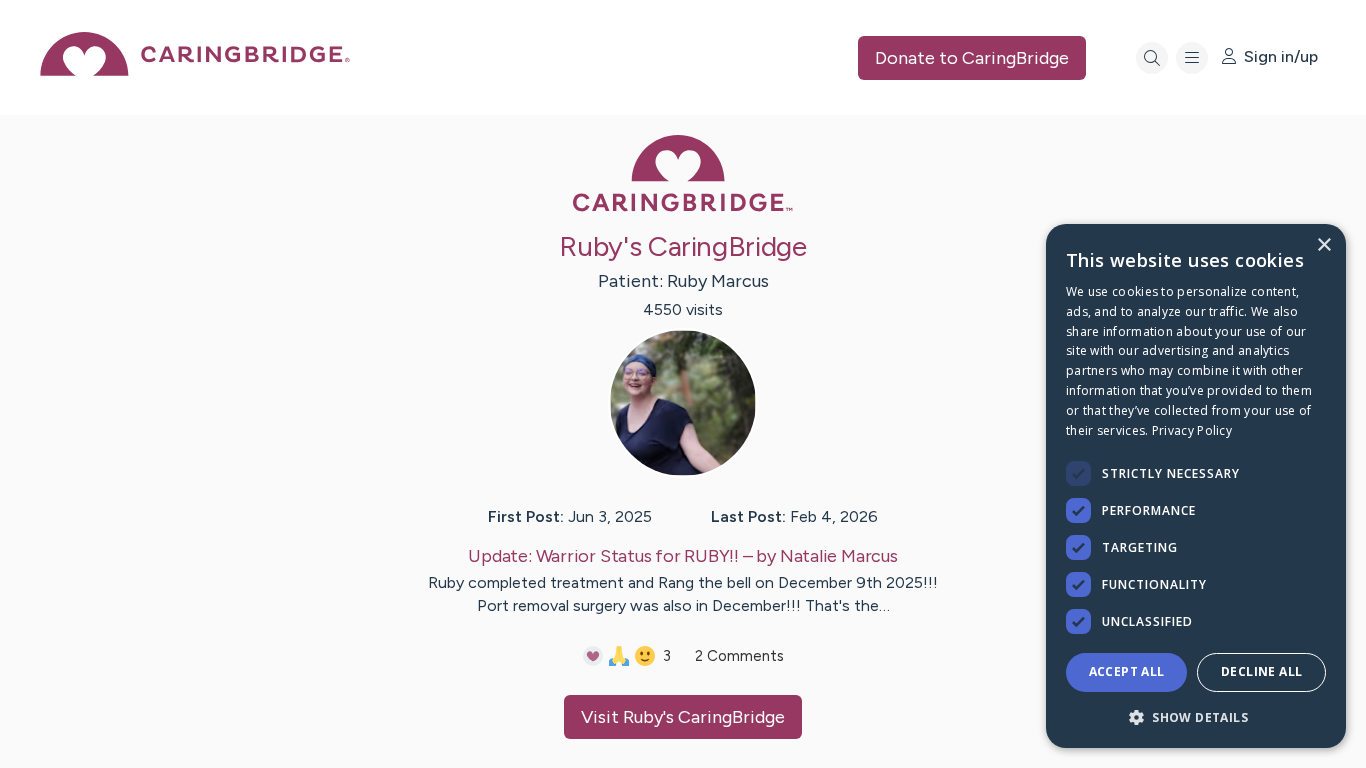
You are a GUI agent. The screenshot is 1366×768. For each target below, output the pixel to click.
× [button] (1323, 245)
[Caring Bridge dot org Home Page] (195, 70)
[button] (1196, 716)
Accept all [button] (1127, 671)
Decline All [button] (1261, 671)
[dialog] (1196, 486)
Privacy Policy (1192, 430)
